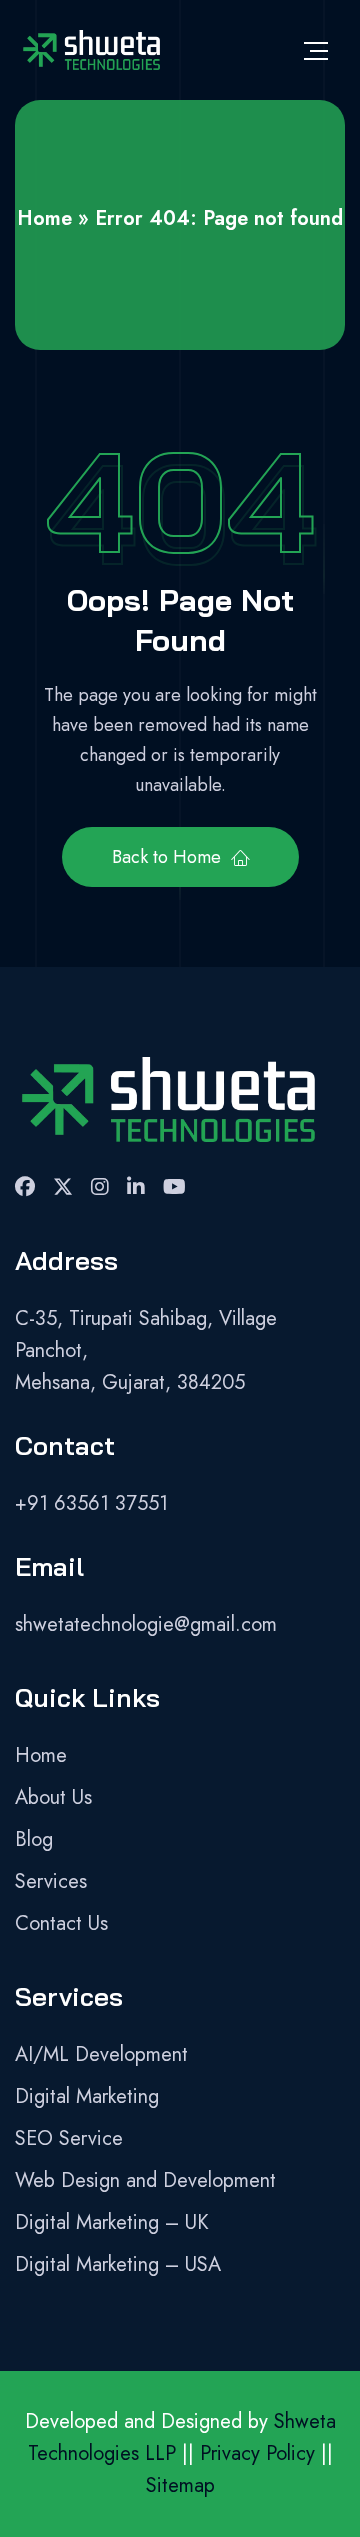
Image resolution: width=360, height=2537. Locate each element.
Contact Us (61, 1923)
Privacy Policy (257, 2453)
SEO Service (69, 2138)
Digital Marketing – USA (118, 2264)
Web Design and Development (145, 2180)
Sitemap (180, 2485)
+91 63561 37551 (91, 1503)
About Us (53, 1797)
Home (44, 218)
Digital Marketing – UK (112, 2222)
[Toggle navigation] (316, 50)
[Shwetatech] (90, 50)
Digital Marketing (87, 2096)
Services (51, 1881)
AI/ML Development (101, 2054)
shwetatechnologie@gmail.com (146, 1624)
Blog (34, 1839)
